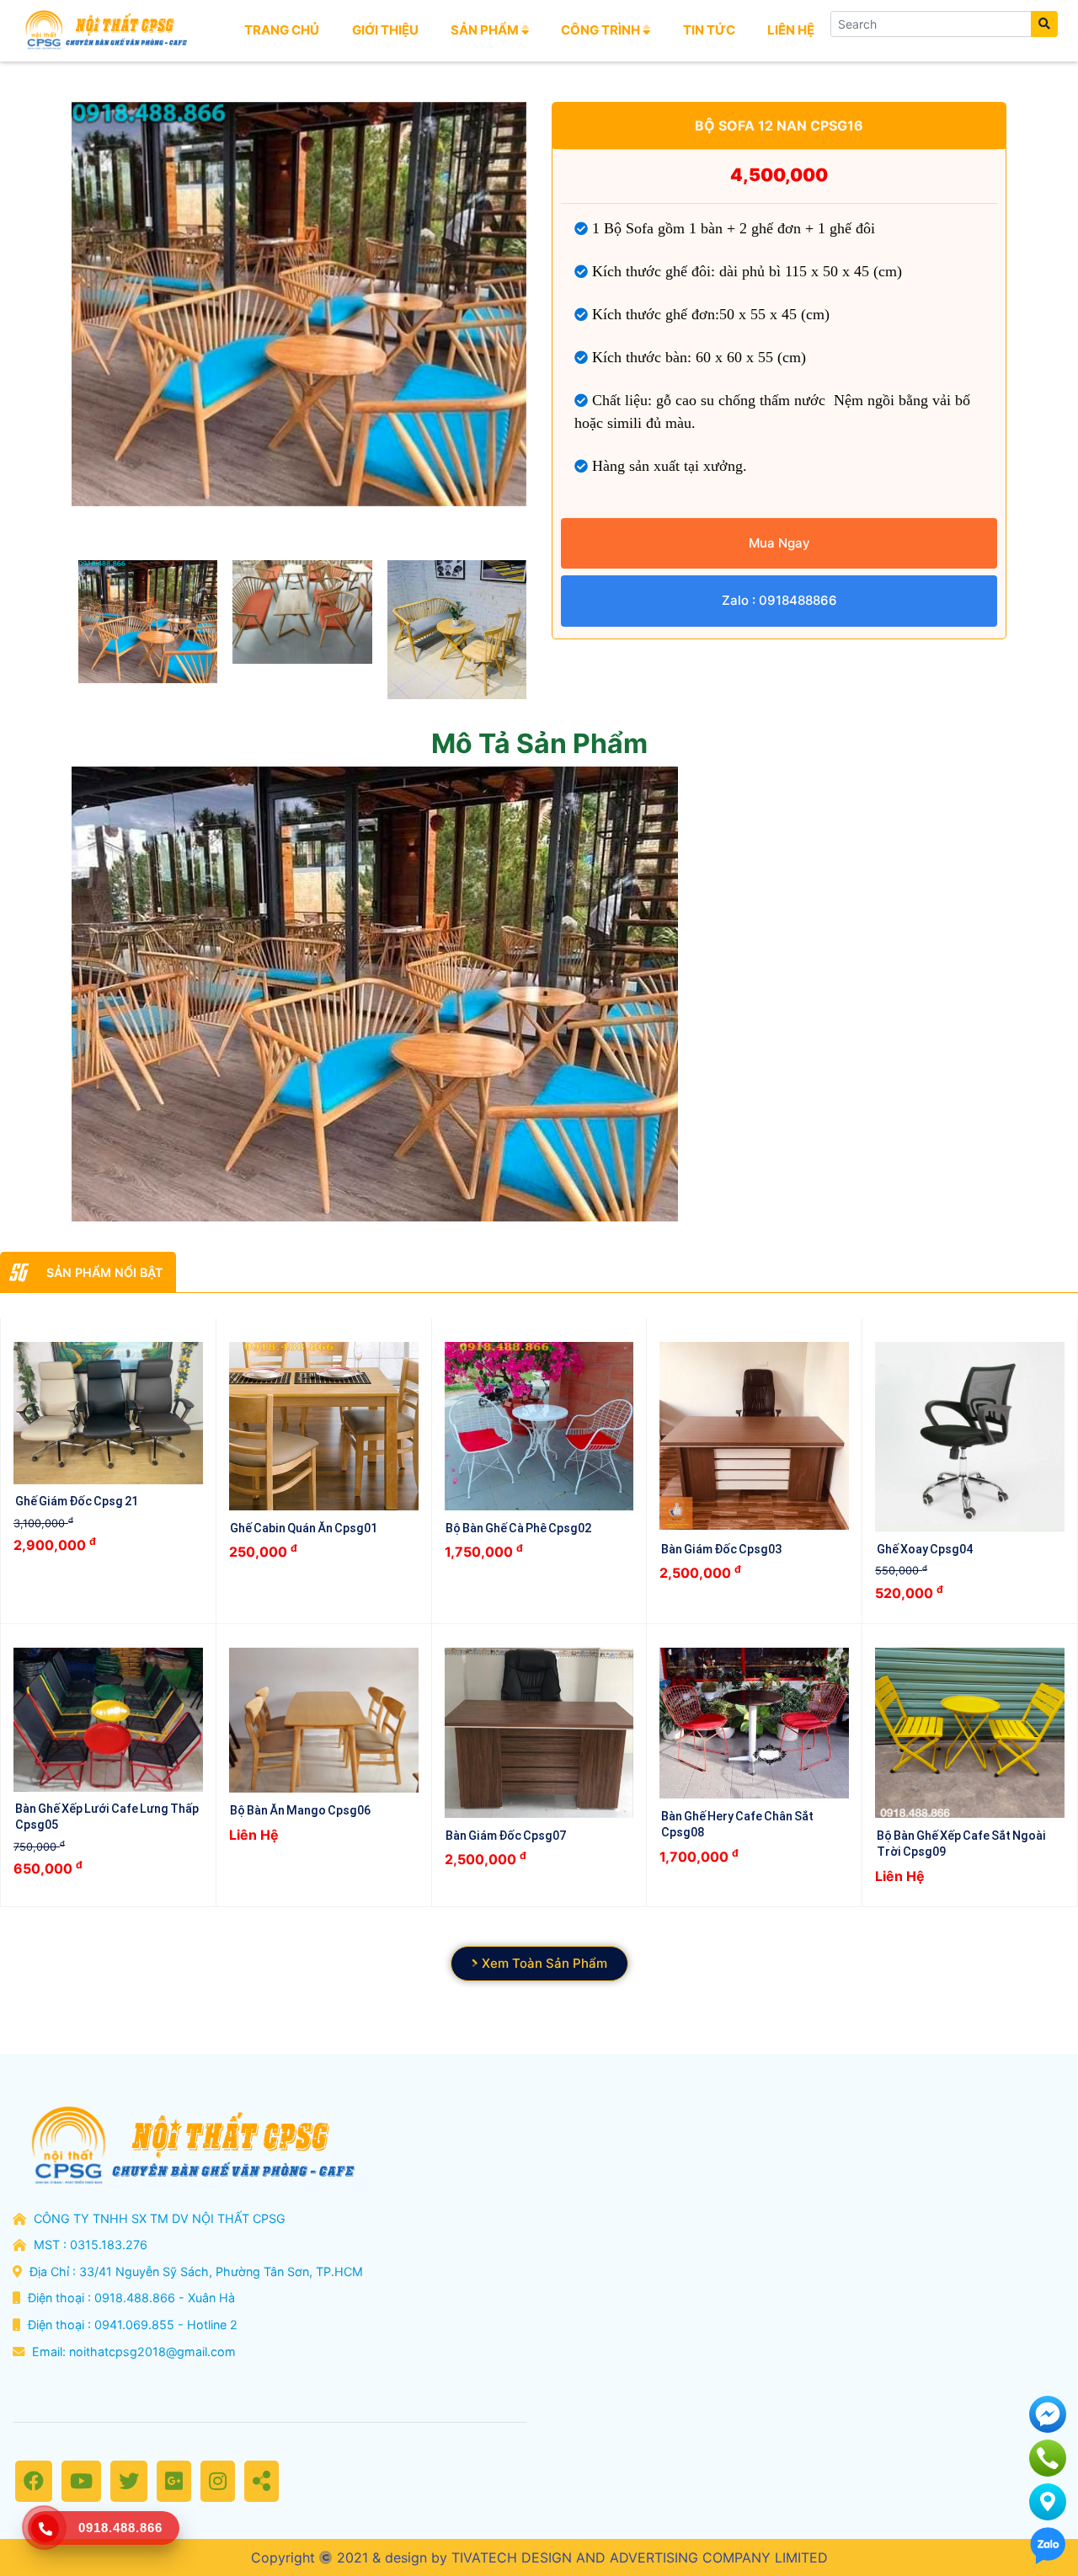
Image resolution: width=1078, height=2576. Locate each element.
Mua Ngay (779, 543)
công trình (602, 30)
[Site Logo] (104, 30)
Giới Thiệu (385, 30)
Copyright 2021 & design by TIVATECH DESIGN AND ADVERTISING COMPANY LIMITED (539, 2557)
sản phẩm (486, 30)
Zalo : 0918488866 (779, 600)
